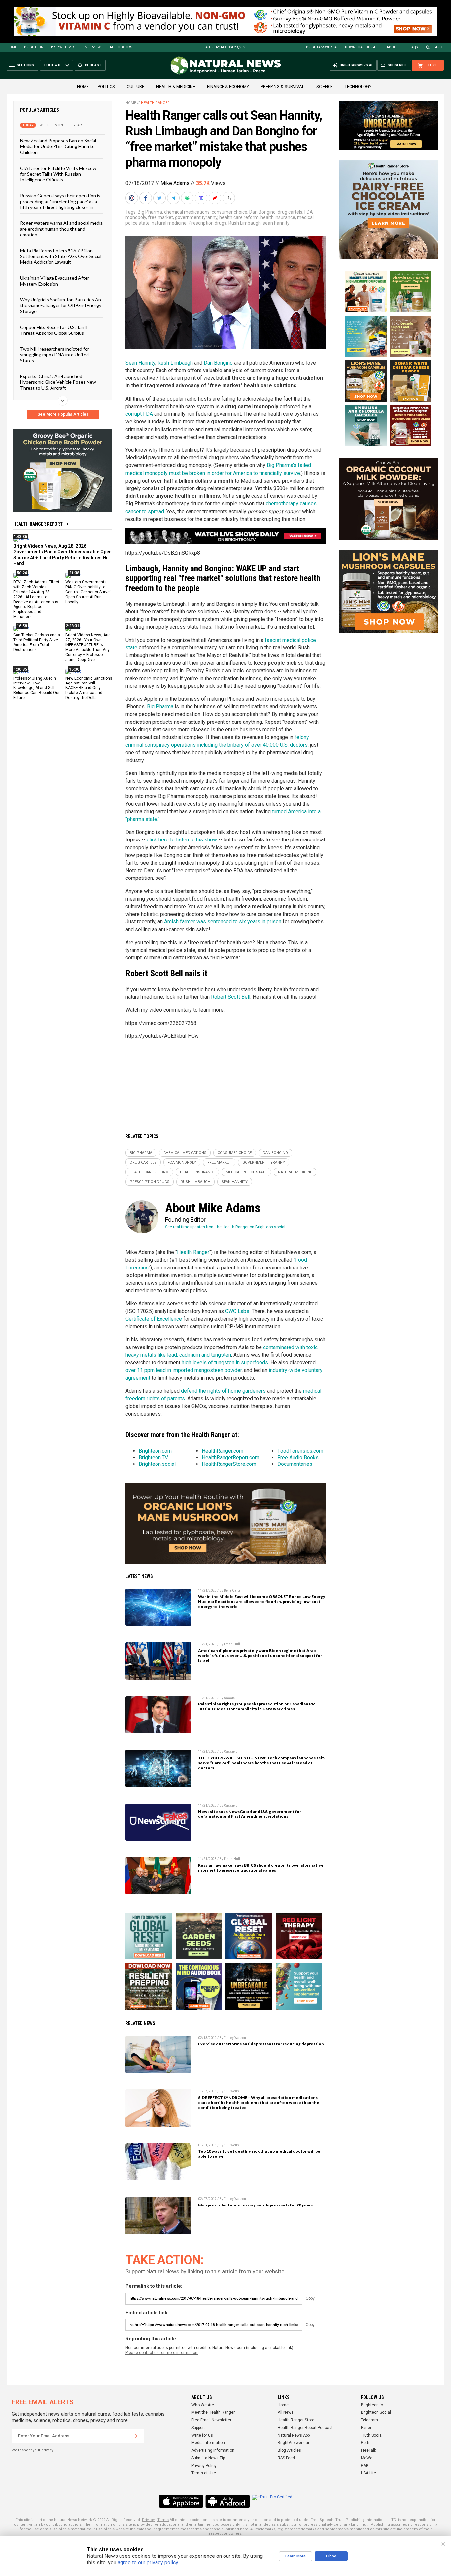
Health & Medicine (176, 86)
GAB (365, 2466)
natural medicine (169, 223)
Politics (106, 86)
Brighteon (34, 47)
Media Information (208, 2443)
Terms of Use (204, 2473)
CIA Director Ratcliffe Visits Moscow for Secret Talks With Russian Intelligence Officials (58, 174)
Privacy (148, 2520)
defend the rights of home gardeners (223, 1391)
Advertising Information (213, 2450)
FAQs (414, 47)
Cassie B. (231, 1698)
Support (198, 2428)
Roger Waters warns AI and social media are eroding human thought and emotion (61, 229)
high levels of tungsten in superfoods (225, 1363)
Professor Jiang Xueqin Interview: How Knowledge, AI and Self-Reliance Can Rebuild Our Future (36, 688)
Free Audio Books (298, 1457)
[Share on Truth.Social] (202, 198)
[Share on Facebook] (146, 198)
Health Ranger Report (38, 524)
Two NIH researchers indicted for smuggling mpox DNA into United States (55, 355)
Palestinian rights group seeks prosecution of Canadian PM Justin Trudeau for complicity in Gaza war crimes (257, 1706)
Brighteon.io (372, 2405)
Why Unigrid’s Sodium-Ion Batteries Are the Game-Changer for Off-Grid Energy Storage (61, 305)
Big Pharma (150, 212)
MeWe (367, 2458)
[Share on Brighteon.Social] (132, 198)
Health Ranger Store (296, 2420)
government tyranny (196, 217)
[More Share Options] (229, 198)
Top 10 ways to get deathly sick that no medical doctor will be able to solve (259, 2154)
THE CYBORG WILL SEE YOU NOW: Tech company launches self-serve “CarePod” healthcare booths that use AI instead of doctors (262, 1763)
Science (325, 86)
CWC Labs (237, 1311)
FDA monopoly (182, 1163)
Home (12, 47)
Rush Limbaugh (245, 223)
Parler (366, 2428)
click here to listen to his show (182, 840)
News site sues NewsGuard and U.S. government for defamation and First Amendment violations (250, 1814)
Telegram (369, 2420)
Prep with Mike (64, 47)
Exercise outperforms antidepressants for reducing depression (261, 2044)
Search (438, 47)
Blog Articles (289, 2450)
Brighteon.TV (153, 1457)
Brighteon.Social (376, 2412)
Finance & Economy (228, 86)
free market (160, 217)
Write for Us (202, 2435)
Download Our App (362, 47)
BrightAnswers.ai (322, 47)
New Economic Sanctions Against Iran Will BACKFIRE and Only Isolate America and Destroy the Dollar (89, 688)
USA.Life (368, 2473)
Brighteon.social (157, 1464)
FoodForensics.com (300, 1451)
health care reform (239, 217)
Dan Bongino (262, 212)
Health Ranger (155, 103)
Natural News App (294, 2435)
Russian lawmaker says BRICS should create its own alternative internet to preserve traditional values (261, 1868)
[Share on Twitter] (160, 198)
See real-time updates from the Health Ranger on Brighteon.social (225, 1227)
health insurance (278, 217)
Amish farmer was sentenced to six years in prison (223, 922)
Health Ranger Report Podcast (305, 2428)
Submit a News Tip (208, 2458)
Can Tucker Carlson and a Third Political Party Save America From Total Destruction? (37, 642)
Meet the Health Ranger (213, 2412)
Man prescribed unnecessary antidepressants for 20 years (255, 2205)
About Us (395, 47)
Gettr (365, 2443)
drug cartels (290, 212)
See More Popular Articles (63, 414)
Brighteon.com (155, 1451)
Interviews (93, 47)
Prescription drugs (208, 223)
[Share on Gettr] (216, 198)
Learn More (295, 2556)
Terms (163, 2520)
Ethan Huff (232, 1644)
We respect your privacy (33, 2450)
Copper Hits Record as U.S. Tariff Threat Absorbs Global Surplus (54, 330)
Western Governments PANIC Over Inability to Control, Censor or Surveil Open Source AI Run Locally (88, 592)
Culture (136, 86)
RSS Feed (286, 2458)
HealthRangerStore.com (229, 1464)
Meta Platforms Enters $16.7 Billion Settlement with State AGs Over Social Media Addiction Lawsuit (61, 256)
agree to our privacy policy (148, 2563)
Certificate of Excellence (154, 1319)
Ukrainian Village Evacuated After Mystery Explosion (55, 281)
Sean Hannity (140, 363)
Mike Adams (175, 183)
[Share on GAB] (188, 198)
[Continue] (136, 2436)
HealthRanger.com (223, 1451)
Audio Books (121, 47)
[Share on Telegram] (174, 198)
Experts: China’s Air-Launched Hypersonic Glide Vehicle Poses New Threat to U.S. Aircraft (58, 382)
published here (235, 2529)
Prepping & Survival (283, 86)
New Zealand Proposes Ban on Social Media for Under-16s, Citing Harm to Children (58, 146)
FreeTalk (368, 2450)
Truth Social (372, 2435)
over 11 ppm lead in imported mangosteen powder (184, 1370)
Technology (358, 86)
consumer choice (229, 212)
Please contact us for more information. (162, 2353)
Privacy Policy (204, 2466)
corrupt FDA (139, 414)
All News (286, 2412)
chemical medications (187, 212)
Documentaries (295, 1464)
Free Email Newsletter (211, 2420)
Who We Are (203, 2405)
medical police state (246, 1172)
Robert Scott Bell (231, 997)
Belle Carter (233, 1591)
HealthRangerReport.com (230, 1457)
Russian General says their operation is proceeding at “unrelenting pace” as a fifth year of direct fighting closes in (60, 201)
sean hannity (276, 223)
